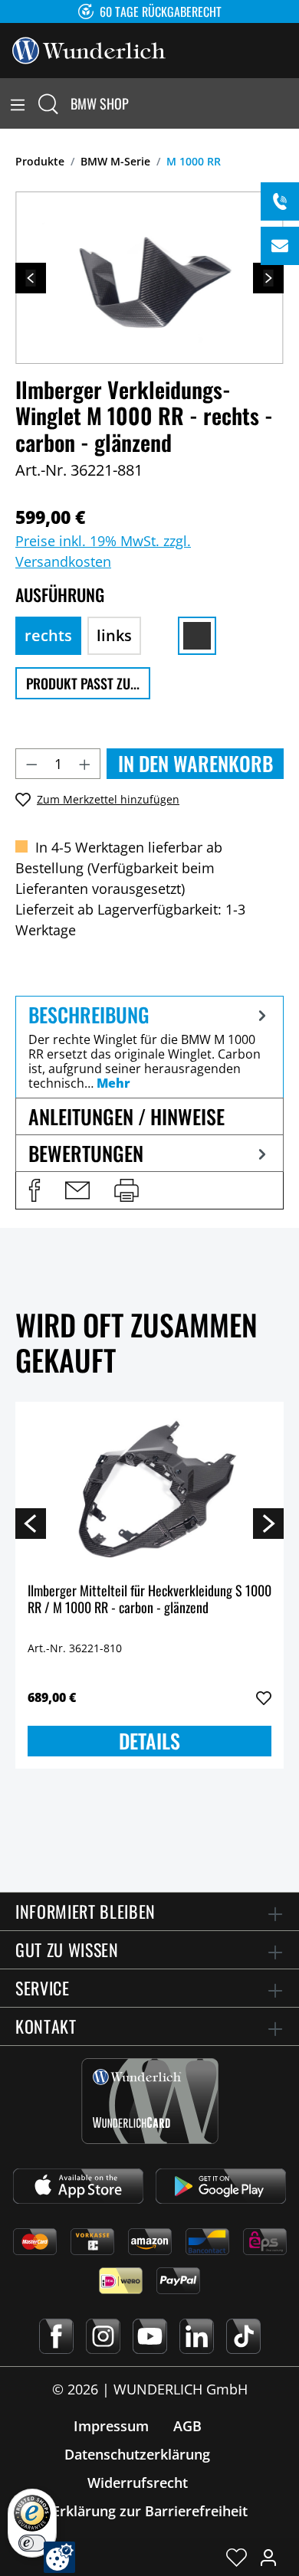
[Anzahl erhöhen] (85, 764)
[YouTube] (150, 2336)
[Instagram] (103, 2336)
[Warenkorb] (290, 103)
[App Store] (78, 2186)
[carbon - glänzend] (197, 636)
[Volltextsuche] (48, 103)
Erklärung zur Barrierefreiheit (150, 2511)
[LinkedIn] (197, 2336)
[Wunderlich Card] (150, 2101)
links (114, 635)
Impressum (111, 2426)
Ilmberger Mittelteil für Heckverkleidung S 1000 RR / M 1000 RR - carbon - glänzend (149, 1600)
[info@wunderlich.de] (280, 246)
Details (149, 1741)
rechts (48, 635)
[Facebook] (56, 2336)
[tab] (149, 1047)
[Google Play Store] (221, 2186)
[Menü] (18, 103)
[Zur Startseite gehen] (89, 49)
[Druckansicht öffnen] (127, 1190)
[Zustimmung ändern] (59, 2557)
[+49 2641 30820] (280, 201)
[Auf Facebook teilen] (34, 1190)
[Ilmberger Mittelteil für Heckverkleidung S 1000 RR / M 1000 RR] (149, 1491)
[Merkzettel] (237, 2557)
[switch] (32, 2543)
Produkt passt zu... (83, 683)
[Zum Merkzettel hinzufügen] (264, 1698)
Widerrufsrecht (138, 2483)
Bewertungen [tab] (86, 1153)
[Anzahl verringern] (31, 764)
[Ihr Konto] (268, 2557)
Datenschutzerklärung (137, 2454)
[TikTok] (243, 2336)
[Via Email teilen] (77, 1190)
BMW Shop (100, 103)
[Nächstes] (268, 278)
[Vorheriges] (31, 278)
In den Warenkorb (195, 763)
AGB (187, 2426)
